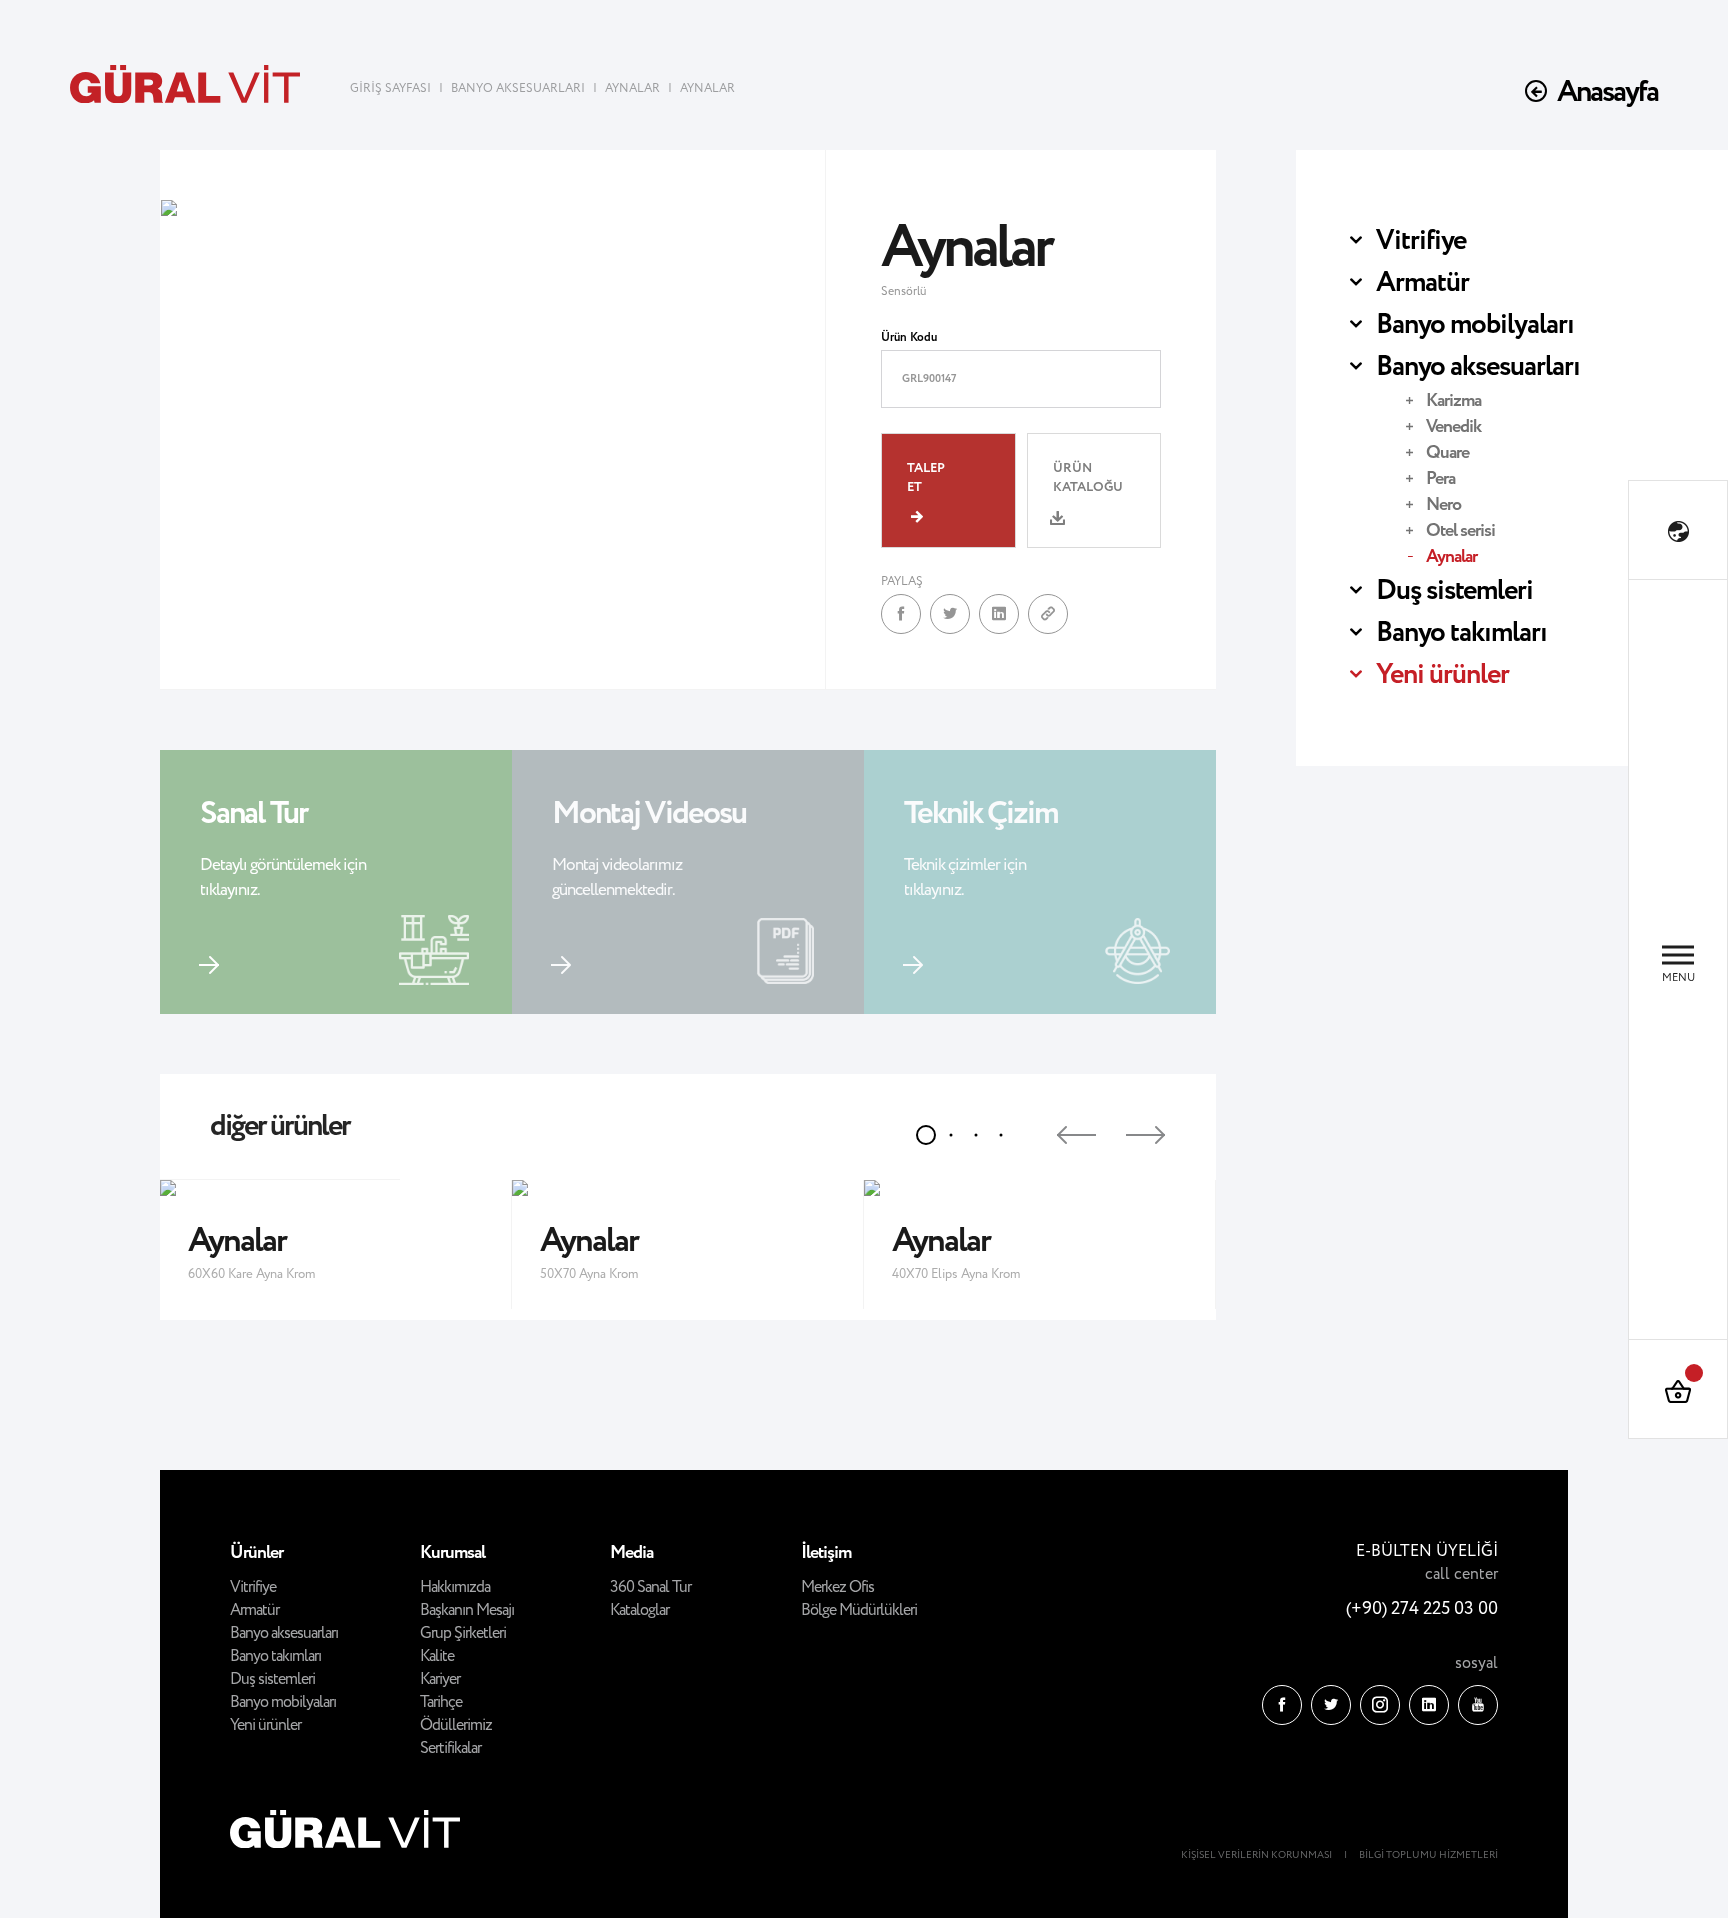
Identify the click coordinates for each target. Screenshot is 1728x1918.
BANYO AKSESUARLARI (518, 88)
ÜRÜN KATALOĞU (1088, 478)
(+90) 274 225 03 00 (1422, 1609)
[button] (926, 1135)
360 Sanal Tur (650, 1587)
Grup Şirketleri (463, 1633)
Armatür (1422, 283)
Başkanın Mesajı (467, 1610)
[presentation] (1058, 1127)
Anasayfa (1607, 92)
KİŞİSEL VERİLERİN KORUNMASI (1256, 1855)
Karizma (1453, 401)
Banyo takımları (1461, 633)
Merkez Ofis (837, 1587)
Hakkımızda (455, 1587)
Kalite (437, 1656)
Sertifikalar (450, 1748)
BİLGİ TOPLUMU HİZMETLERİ (1428, 1855)
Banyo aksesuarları (1478, 367)
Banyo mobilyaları (1475, 325)
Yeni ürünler (1442, 675)
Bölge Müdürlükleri (859, 1610)
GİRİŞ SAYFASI (392, 88)
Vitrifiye (1421, 241)
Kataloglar (639, 1610)
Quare (1447, 453)
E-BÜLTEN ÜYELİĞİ (1427, 1551)
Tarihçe (441, 1702)
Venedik (1453, 427)
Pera (1440, 479)
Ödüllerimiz (456, 1725)
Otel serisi (1460, 531)
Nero (1443, 505)
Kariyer (440, 1679)
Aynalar (1451, 557)
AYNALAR (632, 88)
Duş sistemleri (1454, 591)
